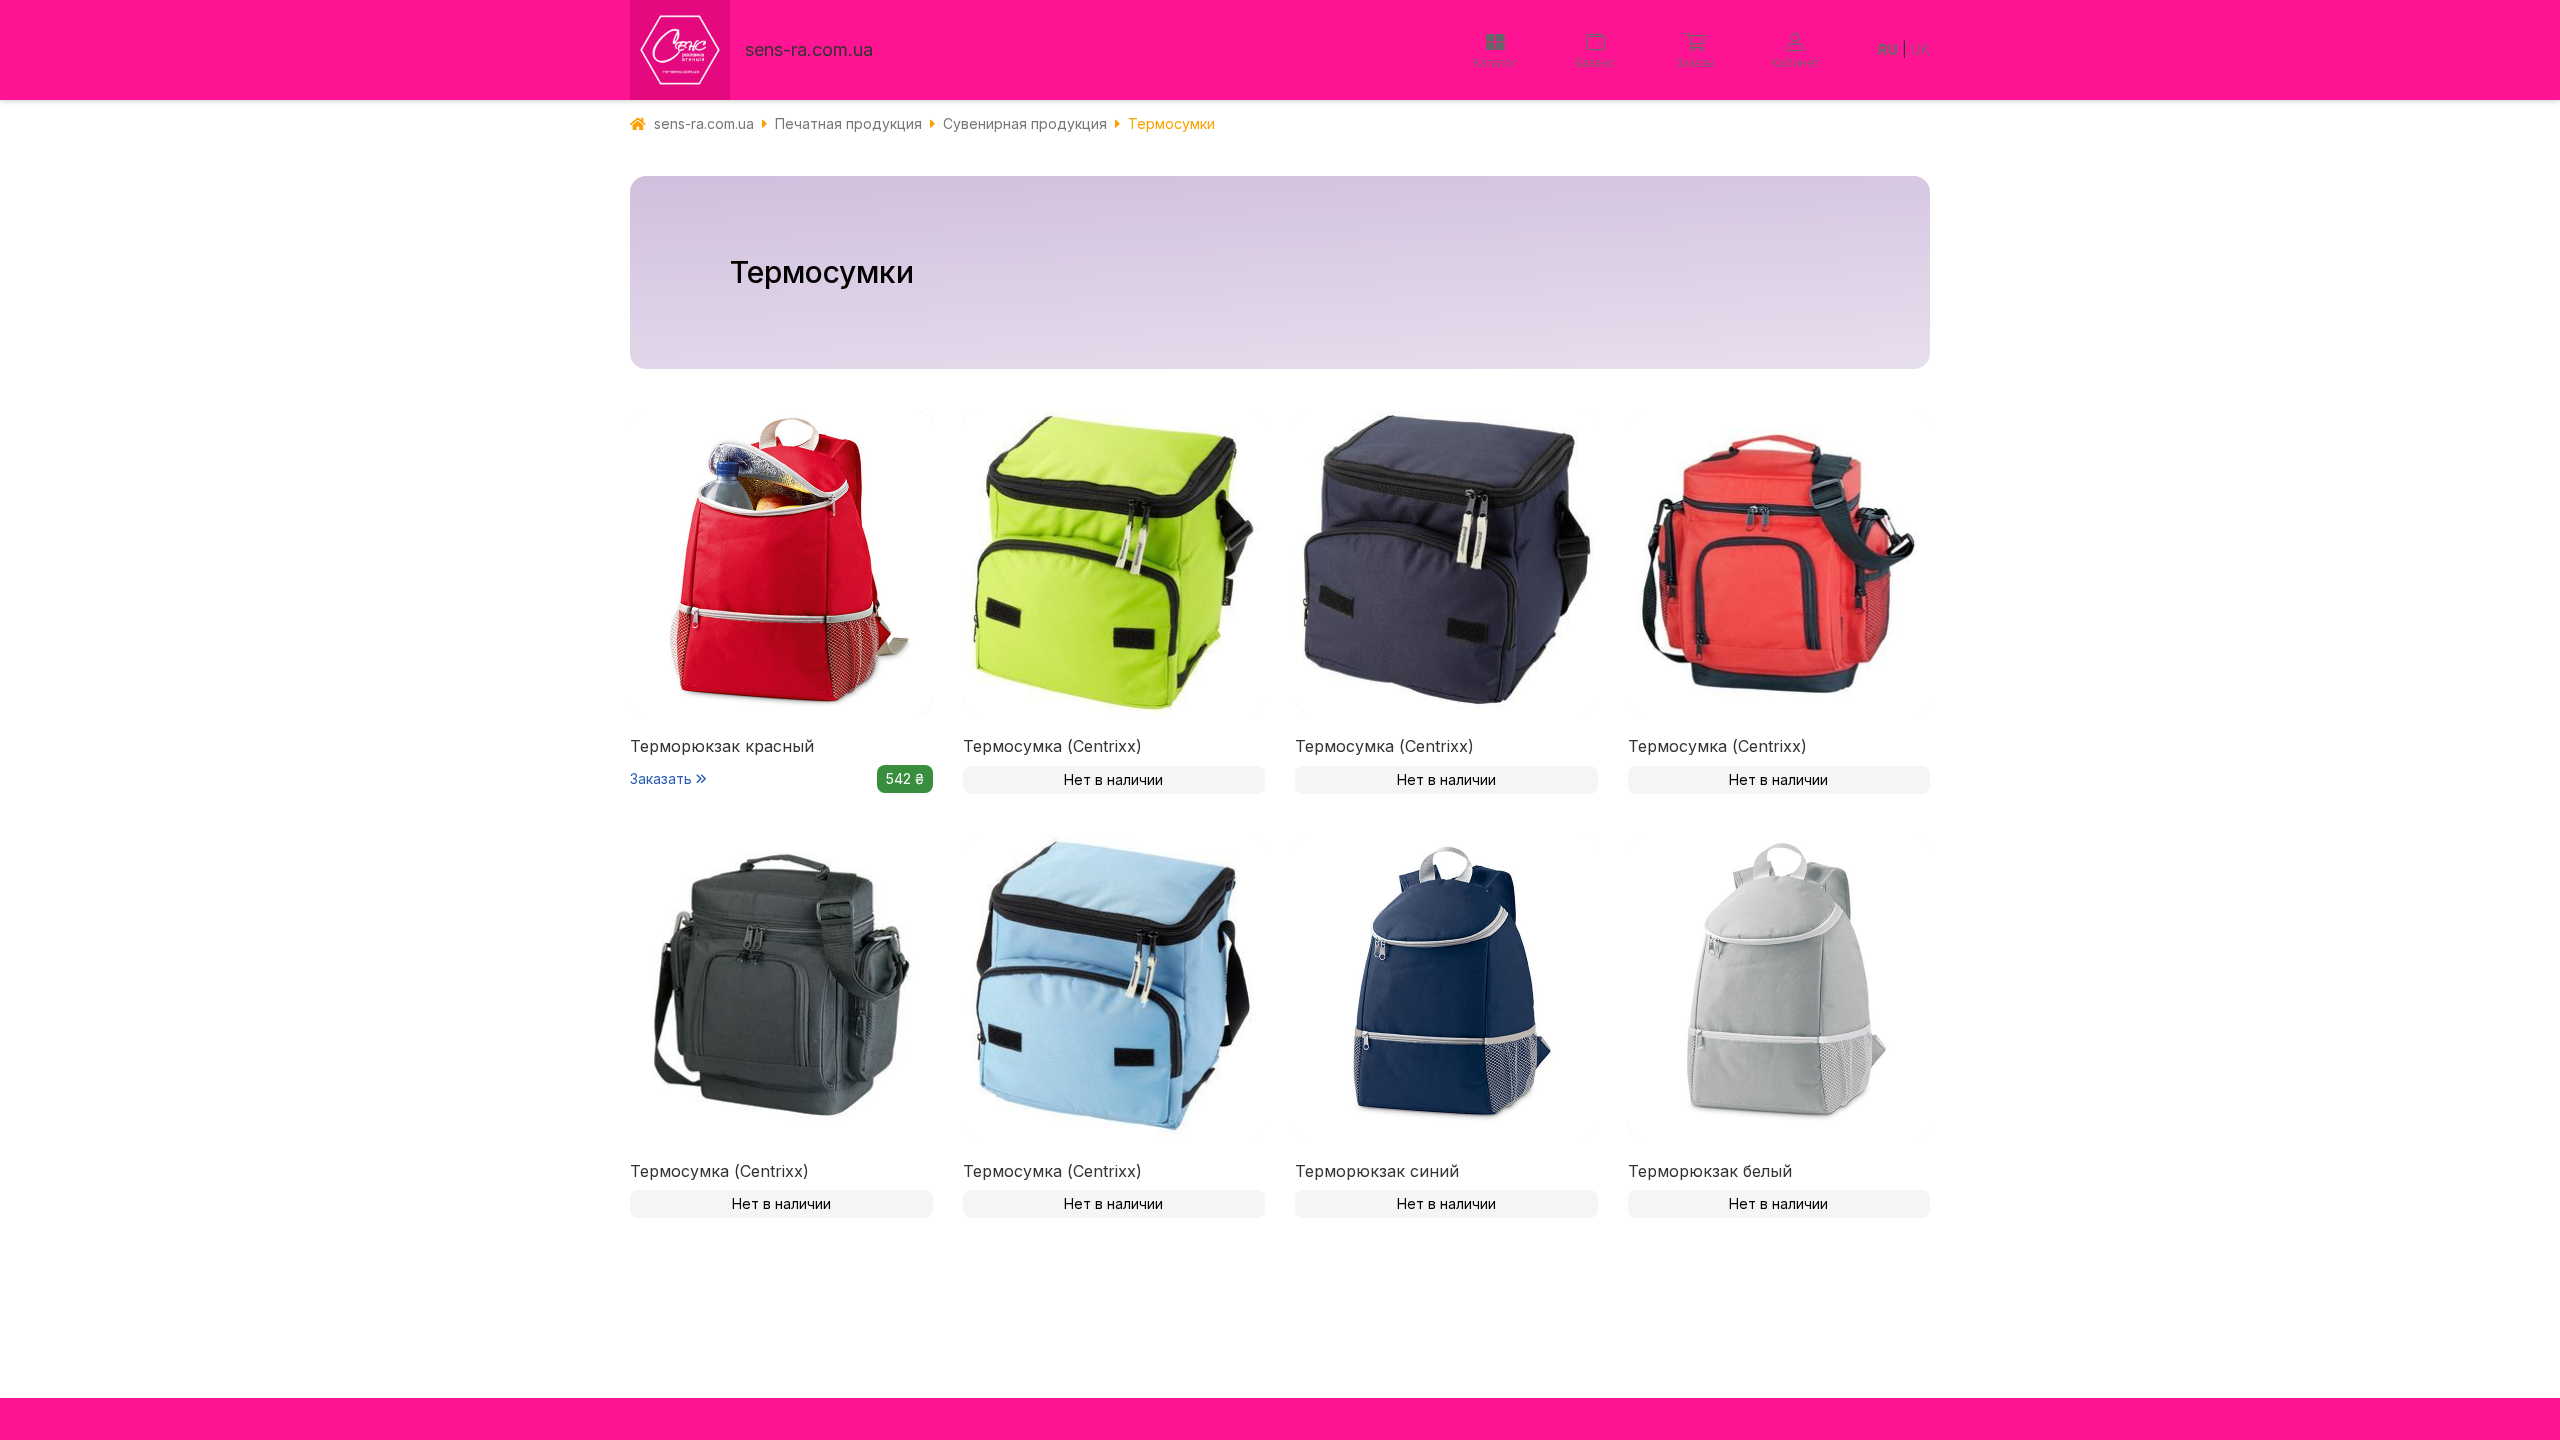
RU (1888, 49)
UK (1920, 49)
